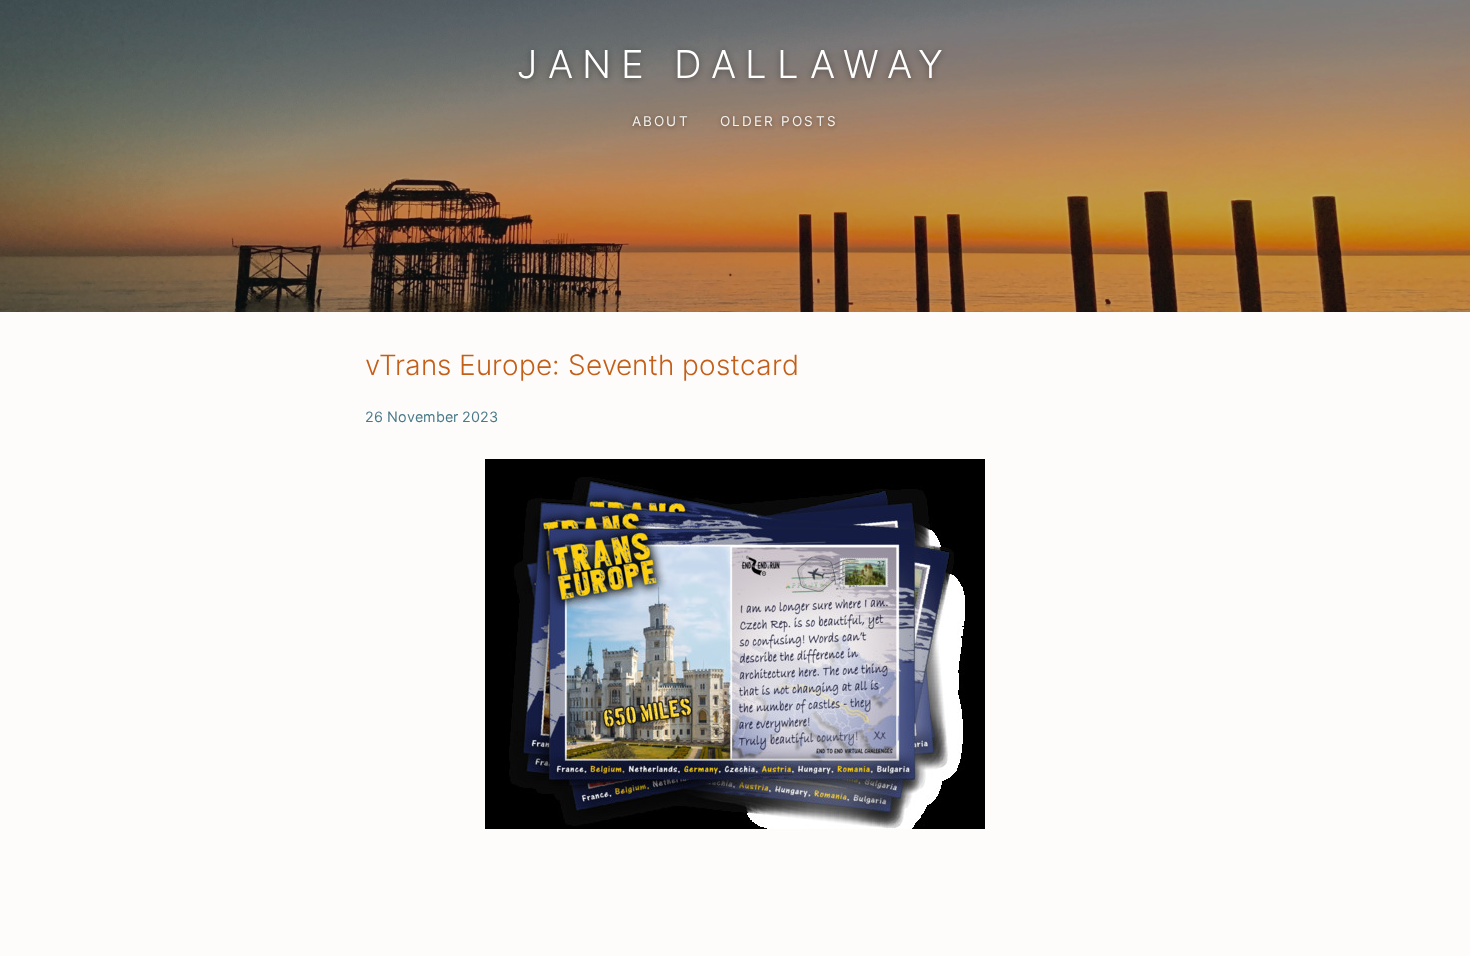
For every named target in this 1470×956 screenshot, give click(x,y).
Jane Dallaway (735, 64)
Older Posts (778, 121)
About (660, 121)
